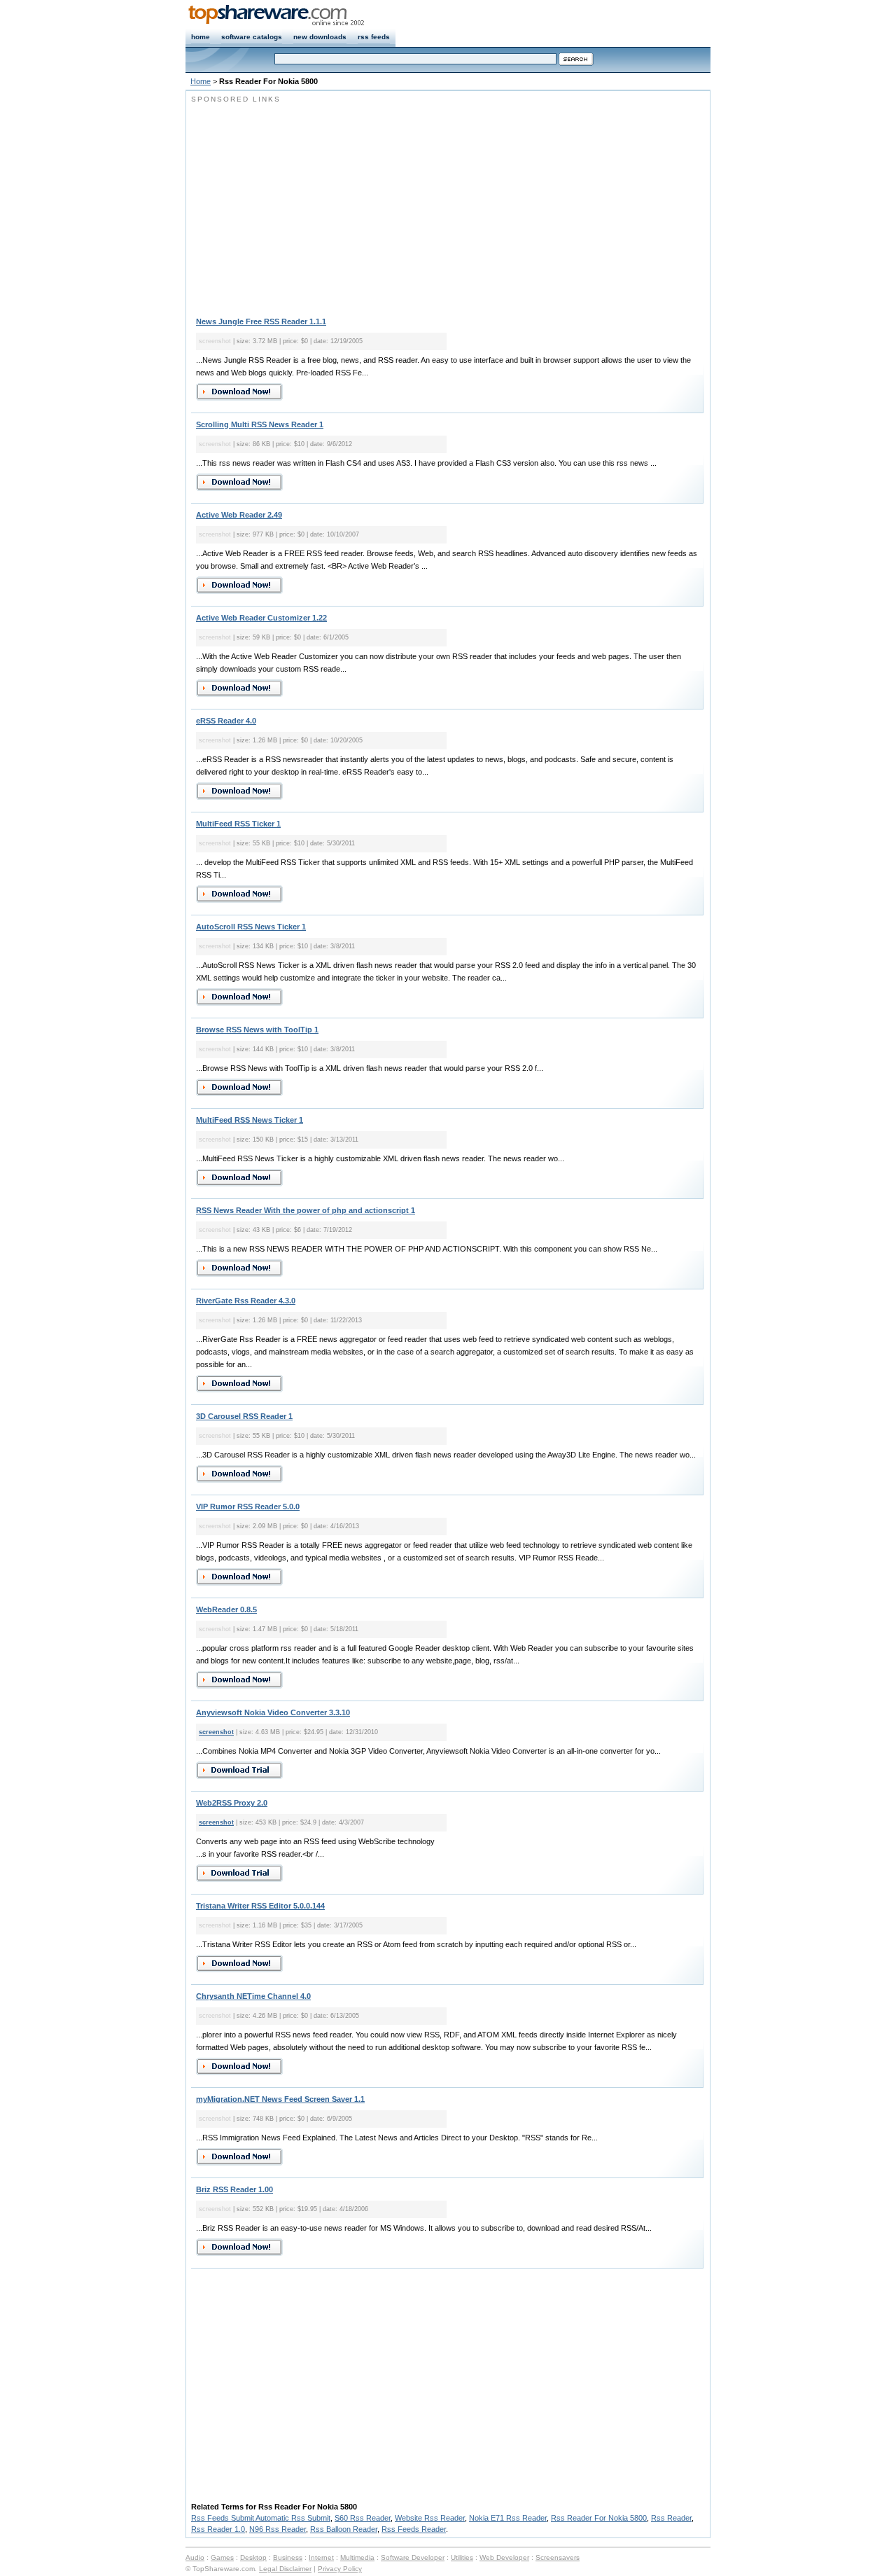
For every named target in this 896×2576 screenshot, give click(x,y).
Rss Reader (671, 2518)
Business (288, 2557)
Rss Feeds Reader (414, 2529)
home (201, 37)
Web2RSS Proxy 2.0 (232, 1803)
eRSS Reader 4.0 (226, 721)
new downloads (320, 37)
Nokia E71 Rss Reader (508, 2518)
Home (201, 81)
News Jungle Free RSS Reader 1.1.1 (261, 321)
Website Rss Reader (430, 2518)
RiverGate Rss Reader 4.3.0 (246, 1301)
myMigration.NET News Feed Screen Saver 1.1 (280, 2099)
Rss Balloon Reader (344, 2529)
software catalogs (252, 37)
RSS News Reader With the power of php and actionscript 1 (306, 1210)
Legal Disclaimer (285, 2569)
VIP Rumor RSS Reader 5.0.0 (248, 1507)
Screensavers (558, 2557)
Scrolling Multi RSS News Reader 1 (260, 424)
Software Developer (413, 2557)
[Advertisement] (309, 203)
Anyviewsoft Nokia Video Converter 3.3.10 (273, 1712)
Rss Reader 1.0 (218, 2529)
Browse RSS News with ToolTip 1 (257, 1030)
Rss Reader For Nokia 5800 (599, 2518)
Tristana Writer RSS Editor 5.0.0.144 (260, 1906)
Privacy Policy (340, 2569)
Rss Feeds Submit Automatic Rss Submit (261, 2518)
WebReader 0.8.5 (226, 1609)
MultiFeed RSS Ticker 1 (238, 824)
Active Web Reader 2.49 (239, 515)
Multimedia (357, 2557)
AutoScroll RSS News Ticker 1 (251, 927)
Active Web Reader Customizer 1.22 (261, 618)
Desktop (253, 2557)
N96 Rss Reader (278, 2529)
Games (222, 2557)
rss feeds (374, 37)
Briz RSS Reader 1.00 (234, 2189)
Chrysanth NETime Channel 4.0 (253, 1996)
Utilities (462, 2557)
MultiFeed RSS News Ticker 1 (250, 1120)
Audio (195, 2557)
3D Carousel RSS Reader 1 (244, 1416)
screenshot (216, 1732)
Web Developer (504, 2557)
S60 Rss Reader (363, 2518)
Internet (321, 2557)
